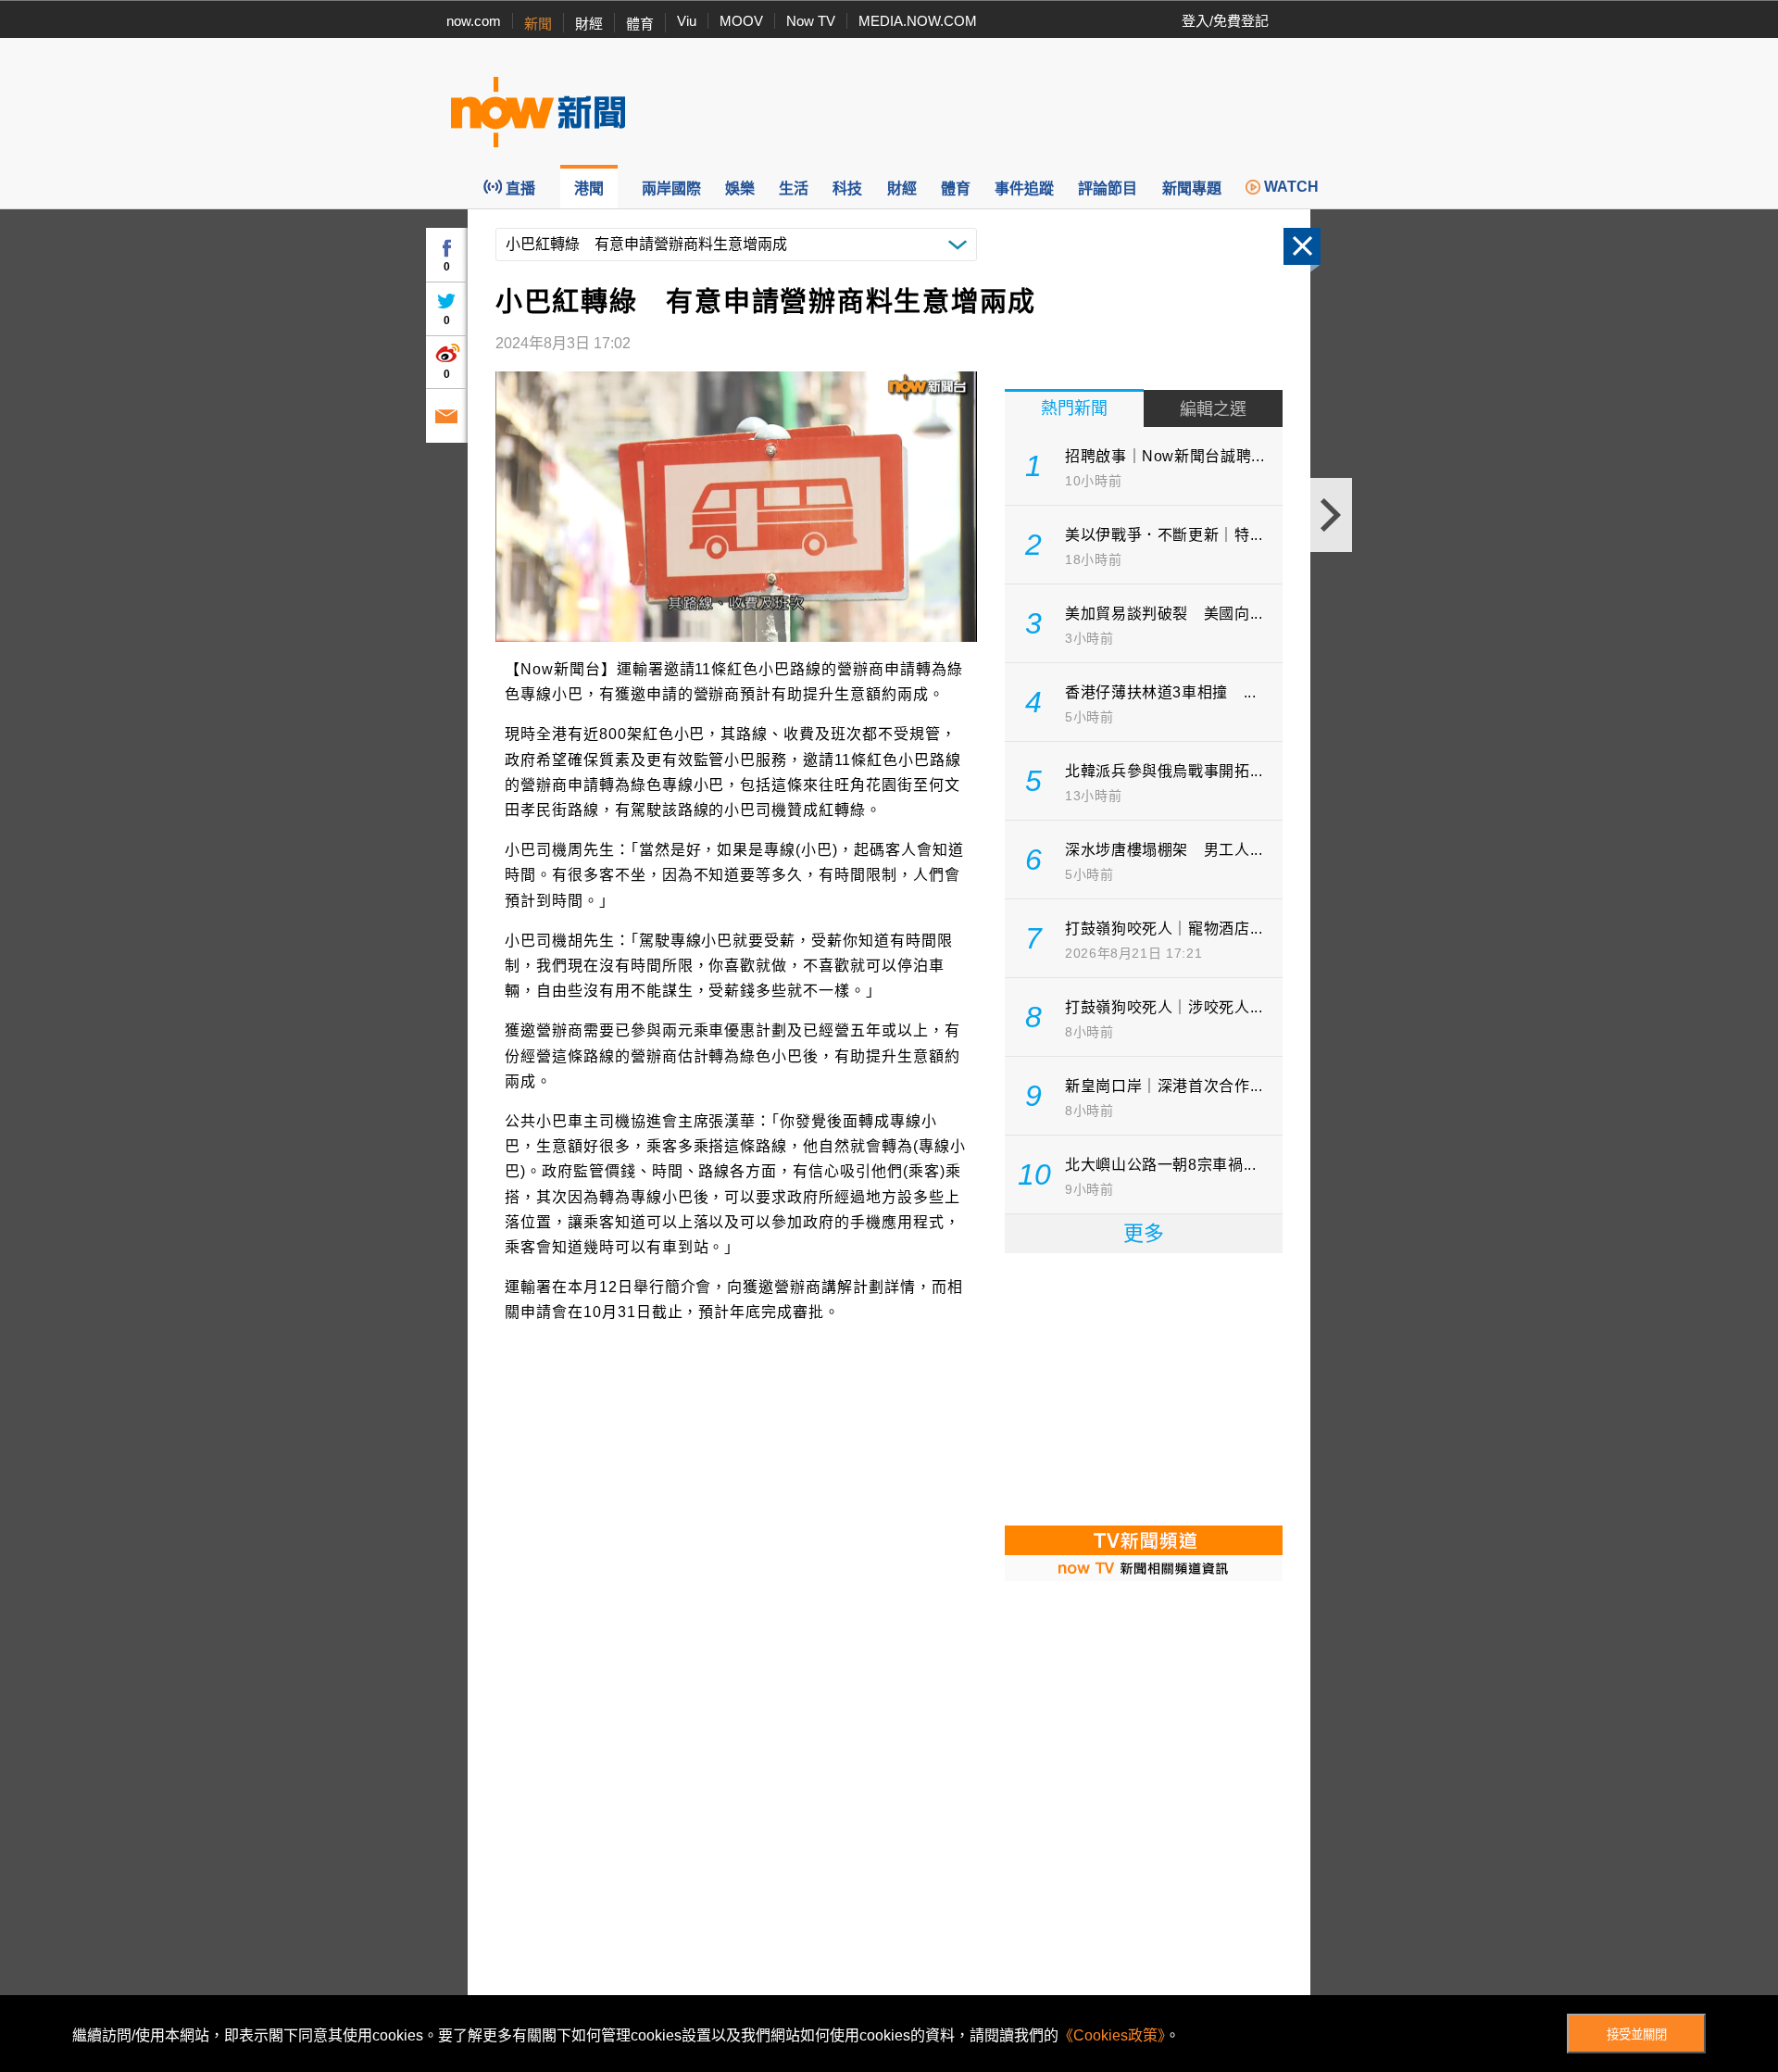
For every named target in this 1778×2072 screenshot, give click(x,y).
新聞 (538, 24)
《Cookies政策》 (1112, 2035)
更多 (1144, 1233)
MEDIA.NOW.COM (918, 21)
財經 (589, 24)
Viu (687, 21)
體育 (640, 24)
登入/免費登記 (1225, 21)
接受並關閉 (1637, 2034)
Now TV (811, 21)
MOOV (741, 21)
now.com (474, 21)
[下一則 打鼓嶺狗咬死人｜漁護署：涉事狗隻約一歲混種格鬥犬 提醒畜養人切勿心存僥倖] (1331, 515)
